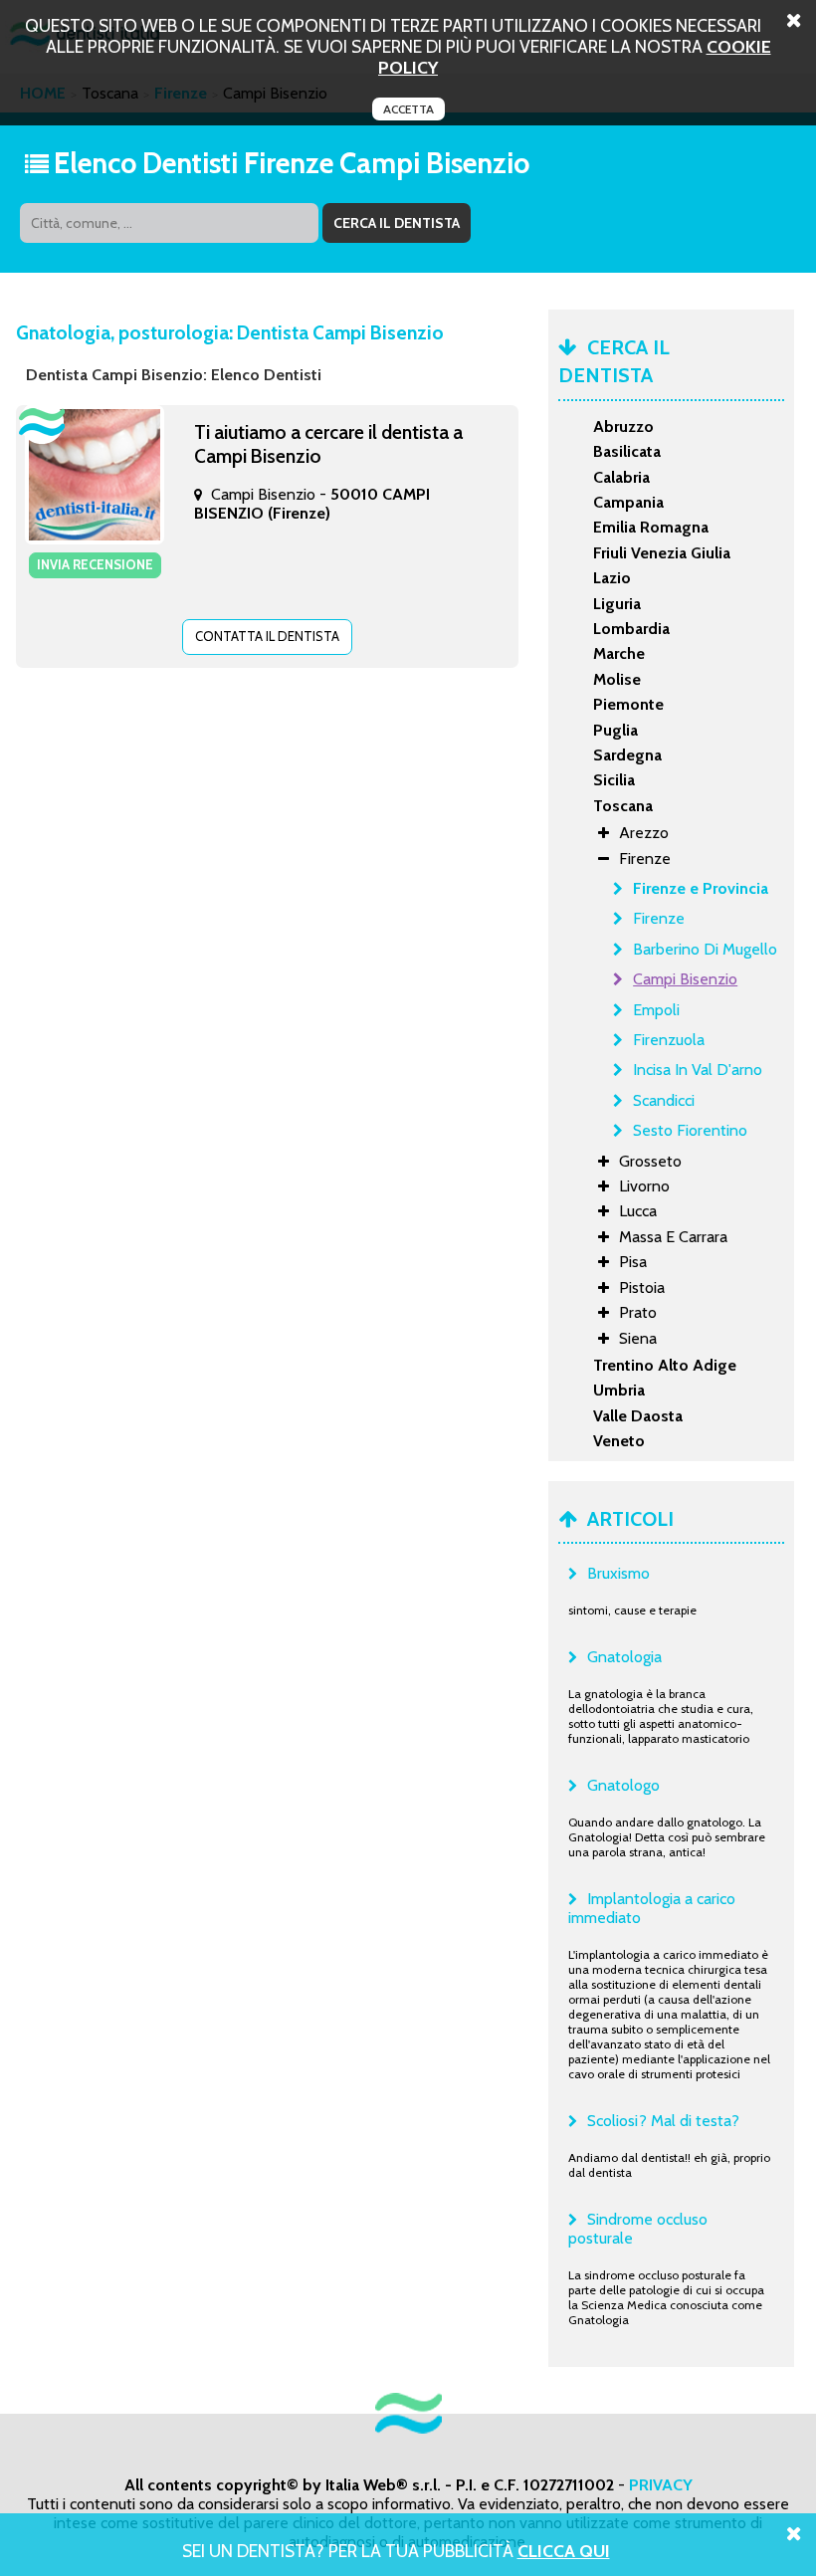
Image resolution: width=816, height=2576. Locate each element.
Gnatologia (624, 1657)
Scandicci (664, 1100)
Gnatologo (623, 1785)
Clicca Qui (564, 2551)
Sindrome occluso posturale (638, 2229)
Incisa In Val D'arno (698, 1070)
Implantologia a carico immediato (652, 1908)
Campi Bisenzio (685, 979)
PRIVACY (661, 2485)
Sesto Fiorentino (690, 1130)
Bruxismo (618, 1573)
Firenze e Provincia (701, 888)
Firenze (659, 918)
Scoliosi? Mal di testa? (663, 2121)
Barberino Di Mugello (705, 949)
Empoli (656, 1010)
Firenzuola (669, 1040)
